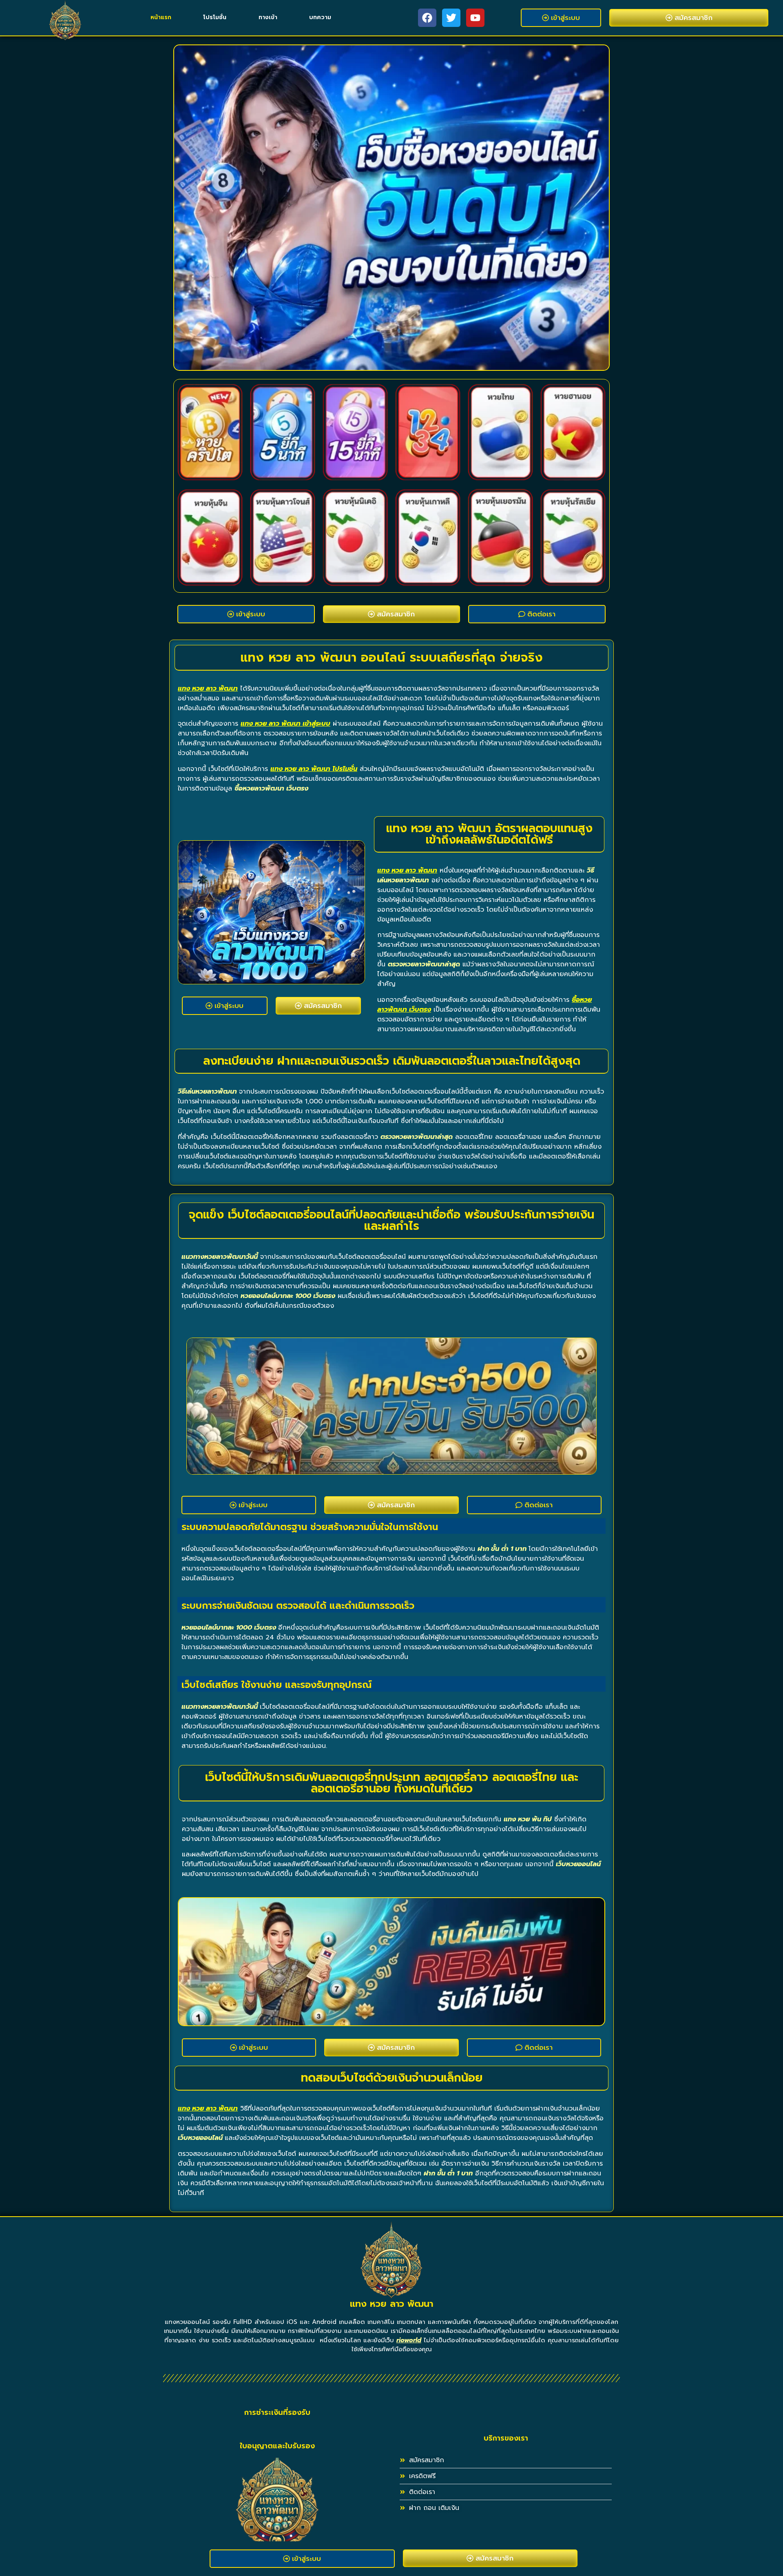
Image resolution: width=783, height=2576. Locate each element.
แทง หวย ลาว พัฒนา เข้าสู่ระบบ (285, 724)
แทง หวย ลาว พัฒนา (208, 689)
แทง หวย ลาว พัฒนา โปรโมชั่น (314, 769)
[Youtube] (475, 18)
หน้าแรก (161, 17)
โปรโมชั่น (215, 17)
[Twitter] (451, 18)
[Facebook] (427, 18)
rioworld (409, 2340)
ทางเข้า (268, 17)
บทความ (320, 17)
